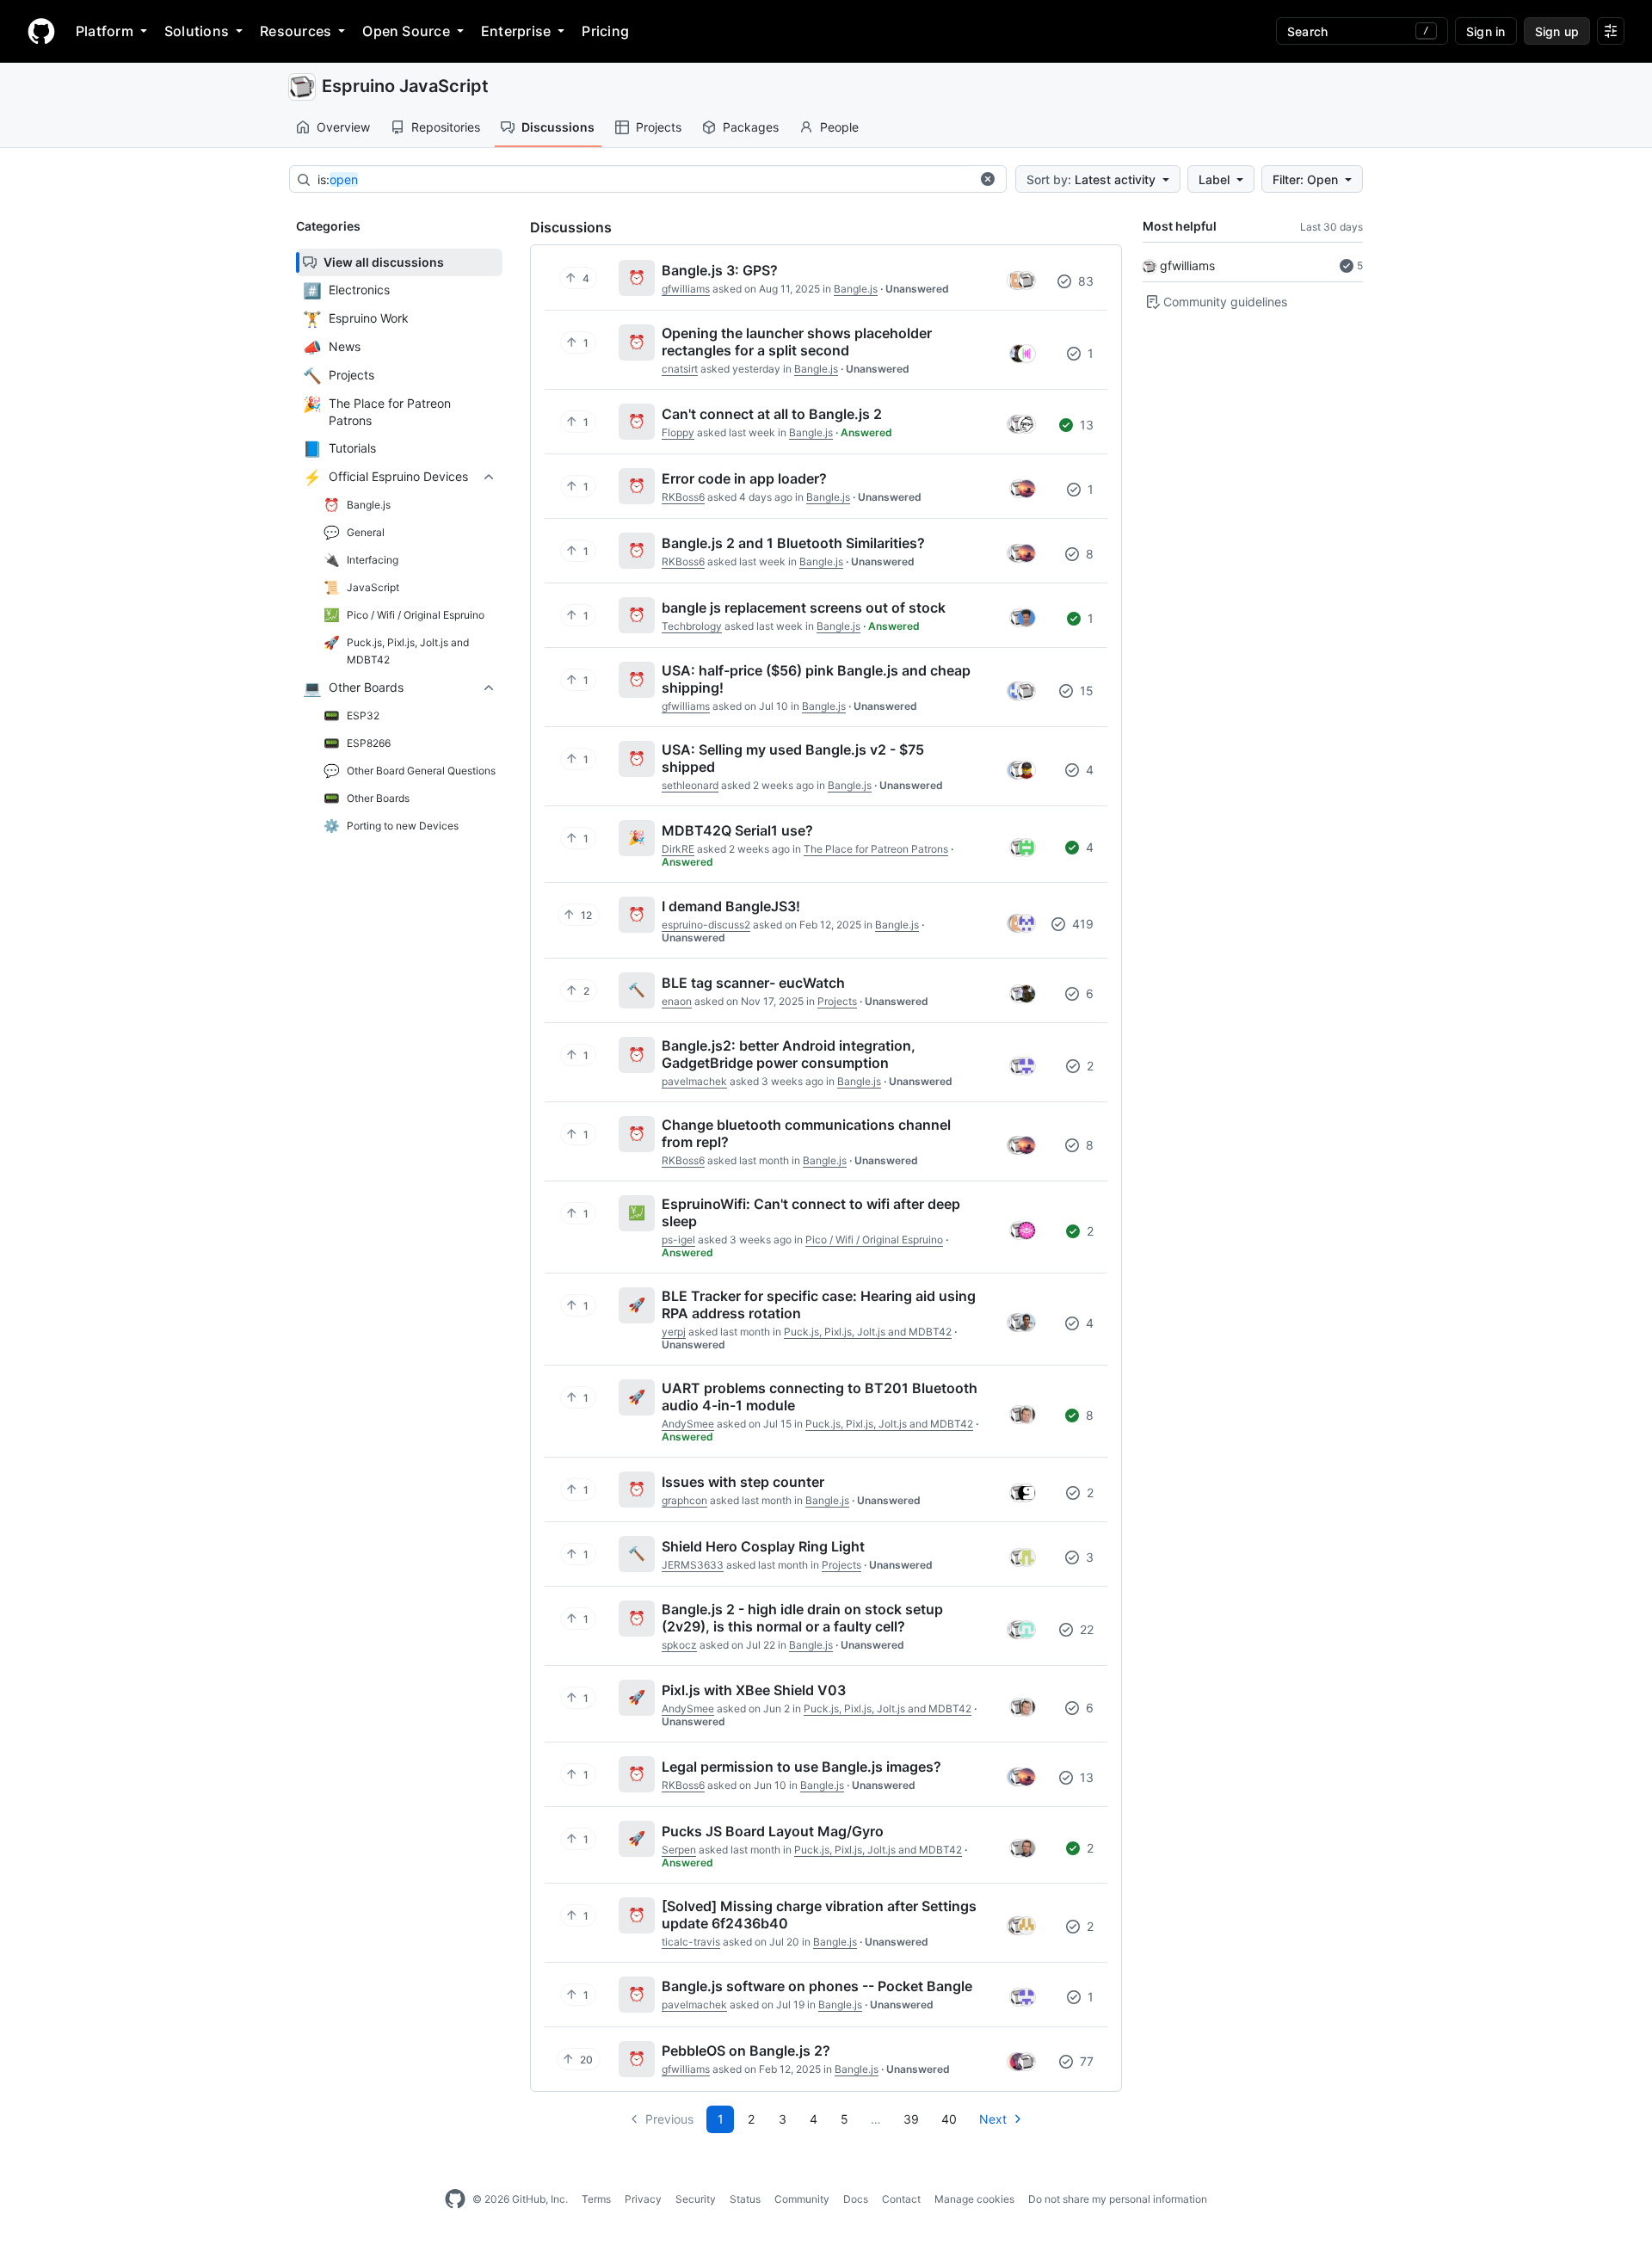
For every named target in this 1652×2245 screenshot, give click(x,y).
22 (1085, 1629)
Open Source (406, 31)
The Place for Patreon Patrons (876, 849)
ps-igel (678, 1240)
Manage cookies (974, 2199)
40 (949, 2119)
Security (696, 2199)
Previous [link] (669, 2119)
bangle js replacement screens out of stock (804, 608)
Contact (901, 2199)
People (839, 127)
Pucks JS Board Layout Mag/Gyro (773, 1831)
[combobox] (644, 180)
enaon (677, 1001)
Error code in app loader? (744, 478)
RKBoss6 (683, 497)
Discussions (558, 127)
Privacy (643, 2199)
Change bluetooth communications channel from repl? (806, 1133)
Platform (105, 31)
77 (1085, 2061)
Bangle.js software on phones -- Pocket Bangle (817, 1986)
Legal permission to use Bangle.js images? (801, 1767)
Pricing (605, 31)
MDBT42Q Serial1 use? (737, 830)
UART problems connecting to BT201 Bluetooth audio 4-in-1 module (820, 1397)
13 (1085, 425)
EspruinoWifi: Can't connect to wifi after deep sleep (811, 1212)
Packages (751, 127)
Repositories (446, 127)
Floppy (678, 432)
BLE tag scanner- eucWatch (753, 983)
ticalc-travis (691, 1942)
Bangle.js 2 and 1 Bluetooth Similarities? (793, 543)
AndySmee (688, 1424)
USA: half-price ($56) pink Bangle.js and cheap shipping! (816, 679)
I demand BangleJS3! (731, 906)
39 (911, 2119)
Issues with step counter (743, 1482)
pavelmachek (694, 1081)
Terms (596, 2199)
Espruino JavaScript (405, 86)
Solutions (197, 31)
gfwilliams (1187, 265)
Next (993, 2119)
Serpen (679, 1850)
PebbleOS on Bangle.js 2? (746, 2051)
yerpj (674, 1332)
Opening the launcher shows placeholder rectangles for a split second (797, 342)
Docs (856, 2199)
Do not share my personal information (1118, 2199)
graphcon (684, 1500)
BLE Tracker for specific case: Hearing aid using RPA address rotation (819, 1304)
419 (1081, 924)
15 (1085, 691)
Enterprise (516, 31)
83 (1084, 281)
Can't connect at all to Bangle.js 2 (772, 414)
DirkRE (678, 849)
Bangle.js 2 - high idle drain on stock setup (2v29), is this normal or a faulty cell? (802, 1618)
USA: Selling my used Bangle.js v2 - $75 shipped (793, 758)
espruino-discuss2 (706, 925)
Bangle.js (856, 289)
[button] (988, 179)
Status (745, 2199)
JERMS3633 (693, 1565)
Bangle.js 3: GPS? (720, 270)
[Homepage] (41, 31)
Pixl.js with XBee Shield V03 (754, 1690)
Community (802, 2199)
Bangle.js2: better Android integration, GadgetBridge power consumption (789, 1054)
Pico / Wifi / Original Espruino (874, 1240)
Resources (296, 31)
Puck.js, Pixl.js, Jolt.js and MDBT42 (868, 1332)
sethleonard (690, 785)
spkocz (679, 1645)
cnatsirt (680, 369)
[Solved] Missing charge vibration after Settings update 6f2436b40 (819, 1915)
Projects (659, 127)
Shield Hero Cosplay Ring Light (763, 1546)
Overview (343, 127)
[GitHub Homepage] (455, 2199)
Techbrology (692, 626)
